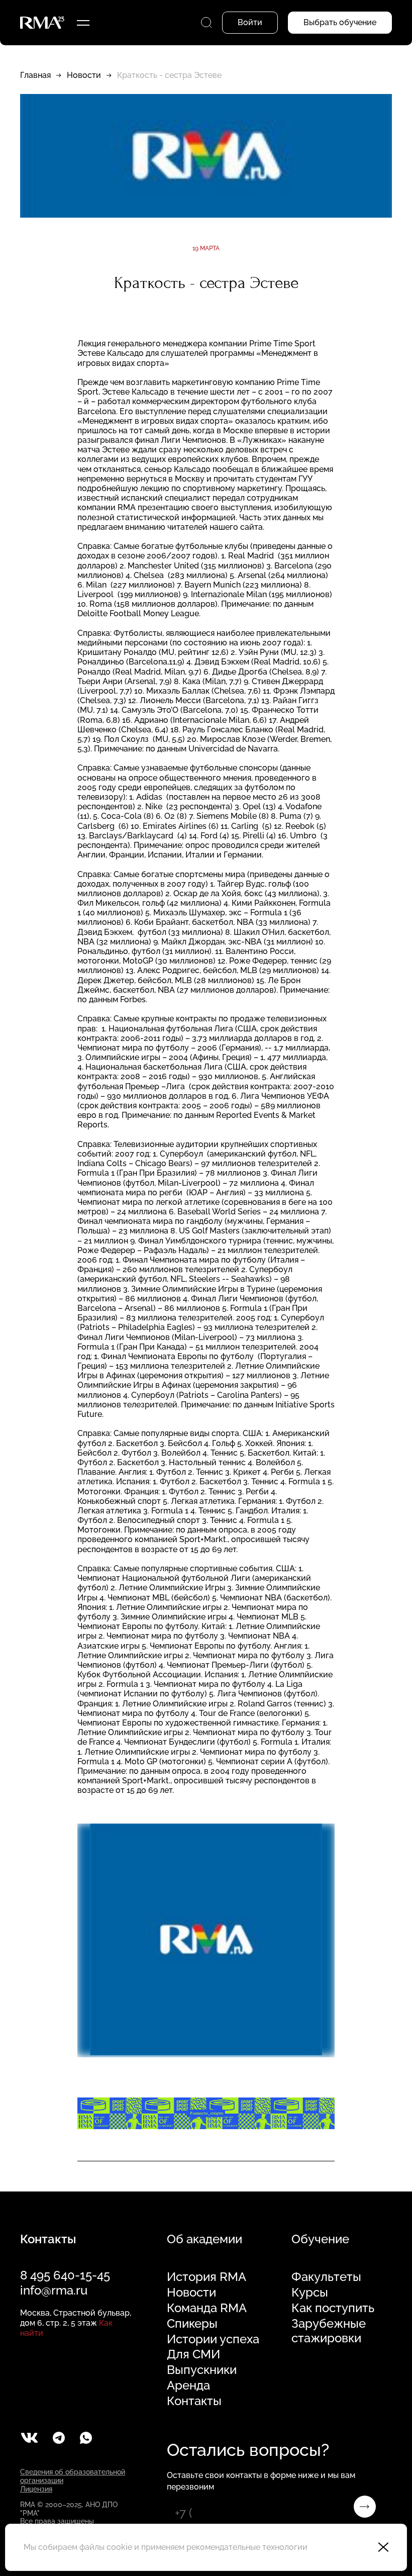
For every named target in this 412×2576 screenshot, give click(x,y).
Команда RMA (207, 2308)
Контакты (194, 2401)
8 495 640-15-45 (65, 2275)
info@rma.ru (54, 2290)
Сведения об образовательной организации (73, 2476)
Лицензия (36, 2489)
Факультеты (326, 2277)
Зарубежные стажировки (329, 2331)
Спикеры (192, 2324)
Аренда (188, 2386)
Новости (84, 75)
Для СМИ (193, 2354)
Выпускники (202, 2370)
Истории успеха (213, 2339)
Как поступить (333, 2308)
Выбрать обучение (340, 22)
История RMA (207, 2277)
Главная (35, 75)
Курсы (310, 2293)
